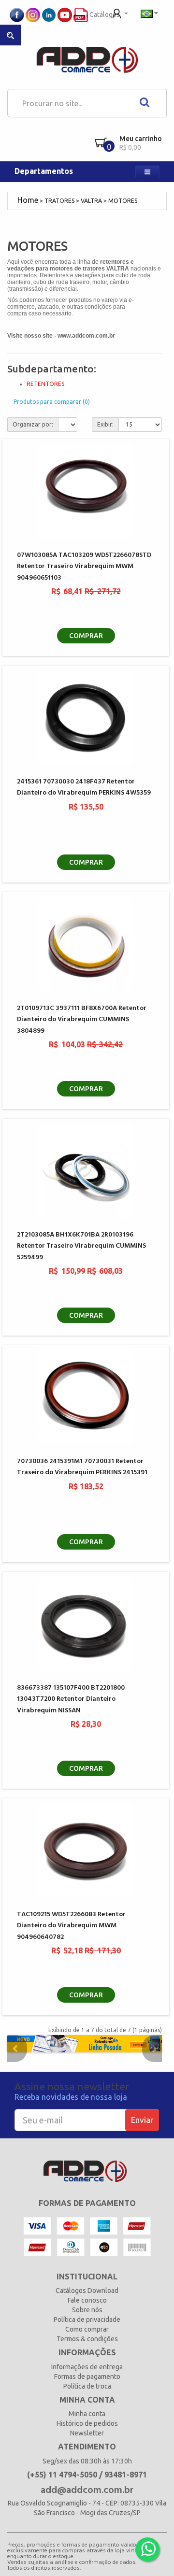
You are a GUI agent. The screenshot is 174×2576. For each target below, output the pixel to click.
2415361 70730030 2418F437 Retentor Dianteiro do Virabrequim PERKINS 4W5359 (84, 787)
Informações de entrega (87, 2367)
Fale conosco (87, 2300)
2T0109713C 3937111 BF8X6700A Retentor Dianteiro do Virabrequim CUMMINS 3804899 (82, 1020)
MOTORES (123, 201)
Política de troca (87, 2386)
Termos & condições (87, 2339)
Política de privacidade (87, 2320)
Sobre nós (87, 2310)
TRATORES (59, 201)
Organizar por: (33, 424)
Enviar (142, 2120)
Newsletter (87, 2433)
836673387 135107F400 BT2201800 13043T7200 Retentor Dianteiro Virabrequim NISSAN (71, 1699)
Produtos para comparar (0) (52, 402)
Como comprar (87, 2329)
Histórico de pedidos (87, 2423)
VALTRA (91, 201)
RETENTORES (45, 384)
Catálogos (104, 14)
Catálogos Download (87, 2291)
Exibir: (105, 424)
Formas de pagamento (87, 2377)
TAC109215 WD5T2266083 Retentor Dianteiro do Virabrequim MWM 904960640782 (71, 1926)
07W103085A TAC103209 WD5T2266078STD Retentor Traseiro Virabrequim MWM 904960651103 (84, 567)
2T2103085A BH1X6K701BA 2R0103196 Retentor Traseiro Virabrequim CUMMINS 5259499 (81, 1246)
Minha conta (87, 2414)
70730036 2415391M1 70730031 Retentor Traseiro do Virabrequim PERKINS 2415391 (82, 1467)
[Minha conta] (120, 13)
